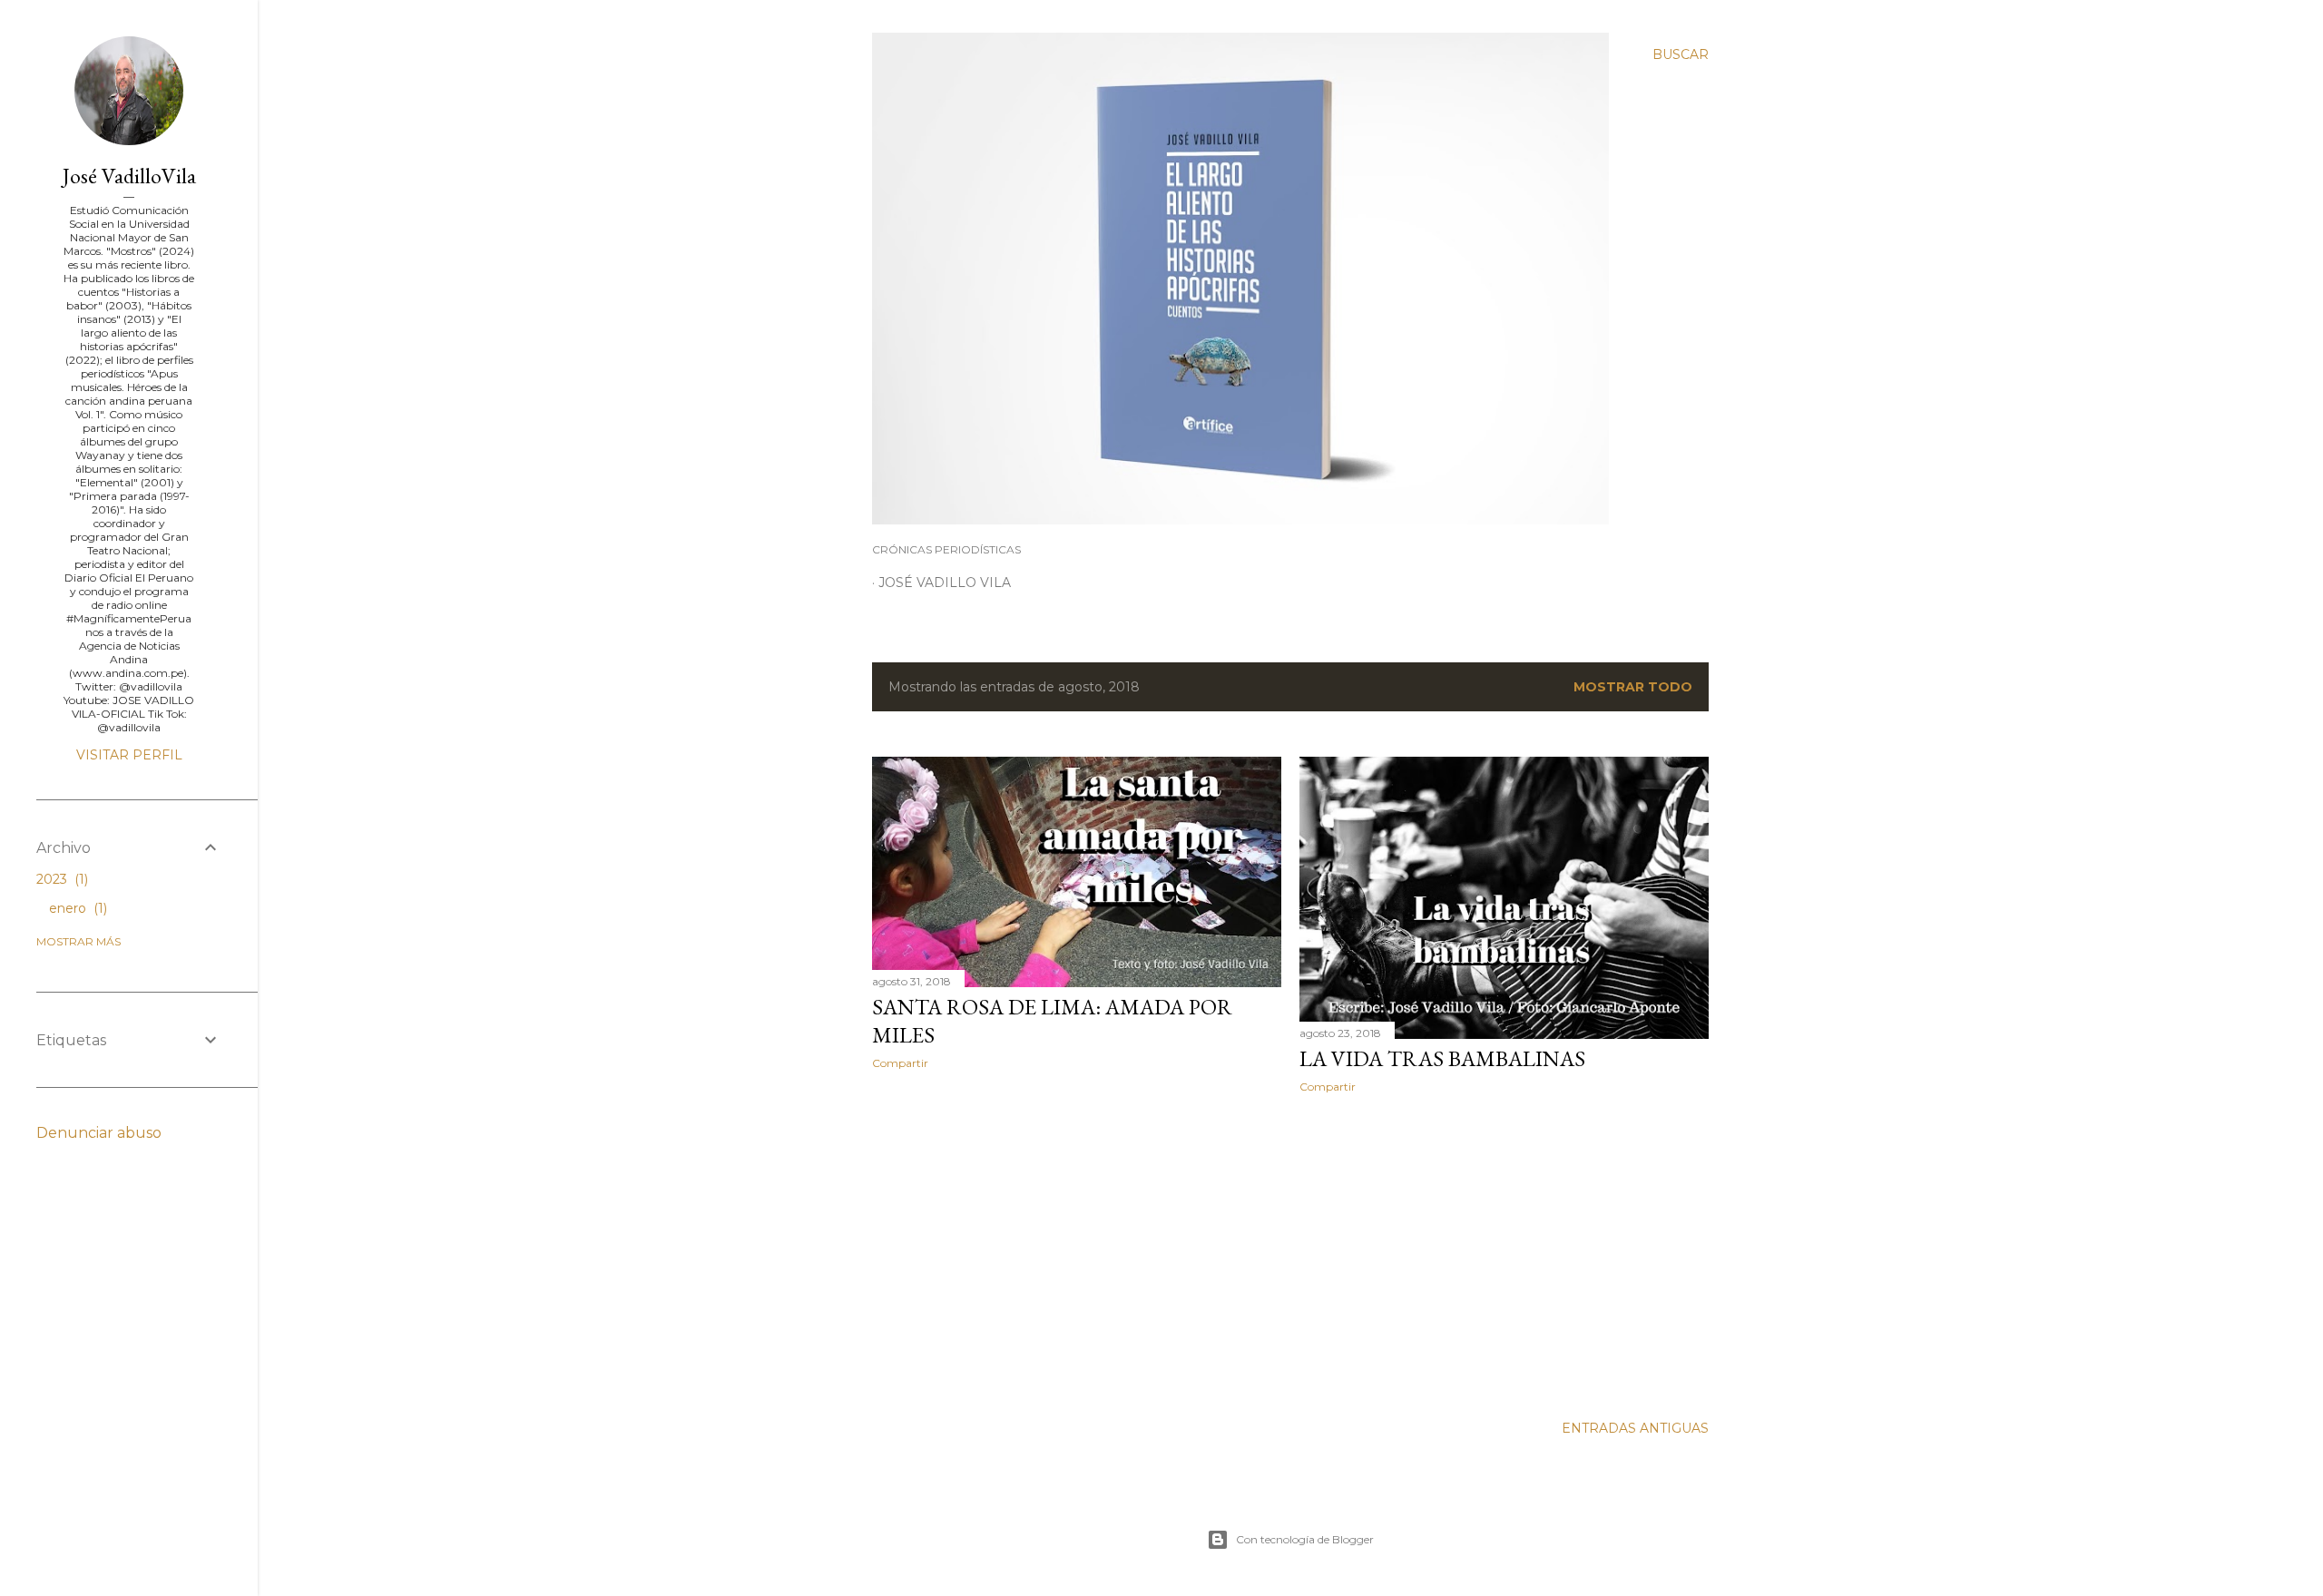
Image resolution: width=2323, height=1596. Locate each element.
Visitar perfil (129, 755)
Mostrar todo (1633, 687)
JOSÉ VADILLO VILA (945, 583)
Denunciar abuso (99, 1133)
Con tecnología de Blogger (1305, 1539)
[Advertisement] (1077, 1242)
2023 (60, 879)
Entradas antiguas (1635, 1428)
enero (76, 908)
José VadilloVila (129, 176)
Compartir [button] (900, 1063)
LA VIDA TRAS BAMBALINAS (1442, 1058)
